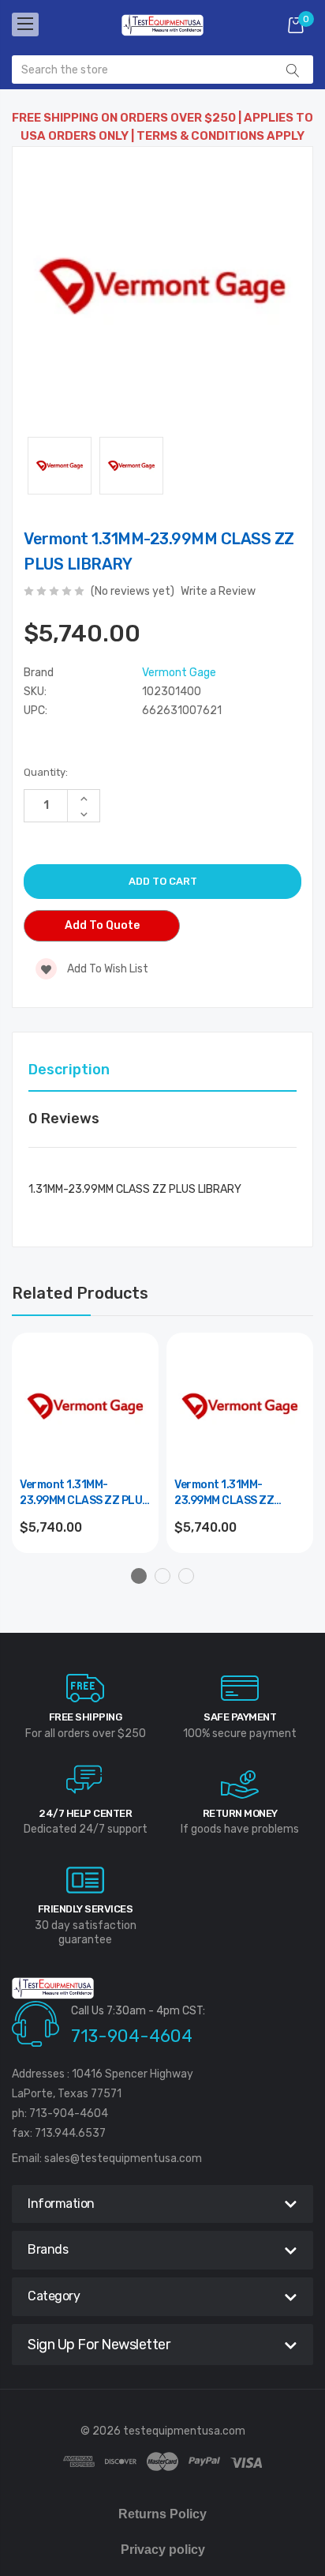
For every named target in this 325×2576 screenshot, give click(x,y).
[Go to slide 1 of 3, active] (139, 1576)
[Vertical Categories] (25, 24)
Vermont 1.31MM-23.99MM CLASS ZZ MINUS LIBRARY (224, 1493)
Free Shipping (86, 1717)
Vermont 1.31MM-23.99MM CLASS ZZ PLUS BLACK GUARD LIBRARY (84, 1493)
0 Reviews (64, 1119)
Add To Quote (102, 925)
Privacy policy (163, 2550)
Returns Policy (162, 2514)
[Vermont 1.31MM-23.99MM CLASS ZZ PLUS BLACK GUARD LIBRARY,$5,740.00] (85, 1406)
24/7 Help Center (85, 1813)
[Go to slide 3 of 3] (186, 1576)
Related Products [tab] (80, 1293)
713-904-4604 (132, 2036)
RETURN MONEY (240, 1813)
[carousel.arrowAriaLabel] (85, 1688)
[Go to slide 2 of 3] (162, 1576)
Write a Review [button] (218, 591)
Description (69, 1070)
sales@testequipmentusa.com (123, 2159)
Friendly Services (86, 1909)
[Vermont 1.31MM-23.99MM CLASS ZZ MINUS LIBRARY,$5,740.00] (240, 1406)
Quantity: (46, 772)
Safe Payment (240, 1717)
